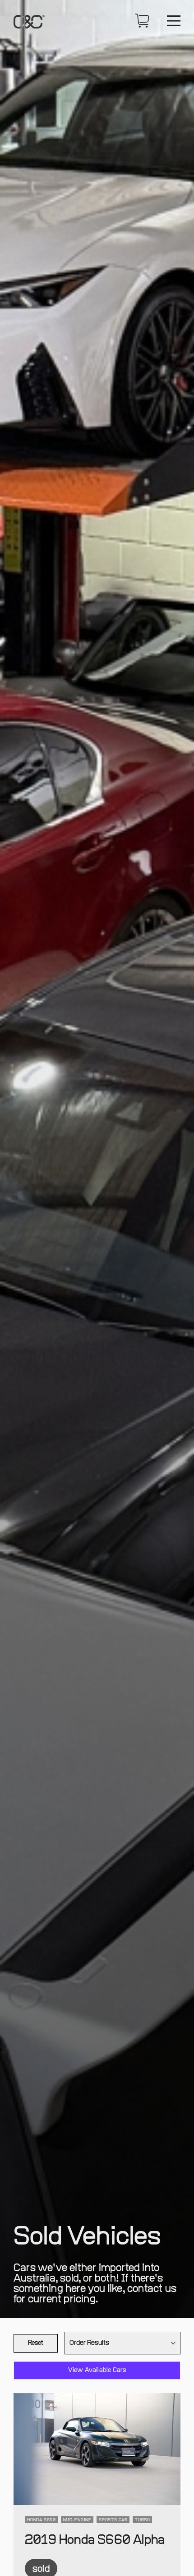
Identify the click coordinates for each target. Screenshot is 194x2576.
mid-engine (77, 2520)
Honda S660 (42, 2520)
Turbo (143, 2520)
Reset (36, 2343)
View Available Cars (97, 2370)
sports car (113, 2520)
